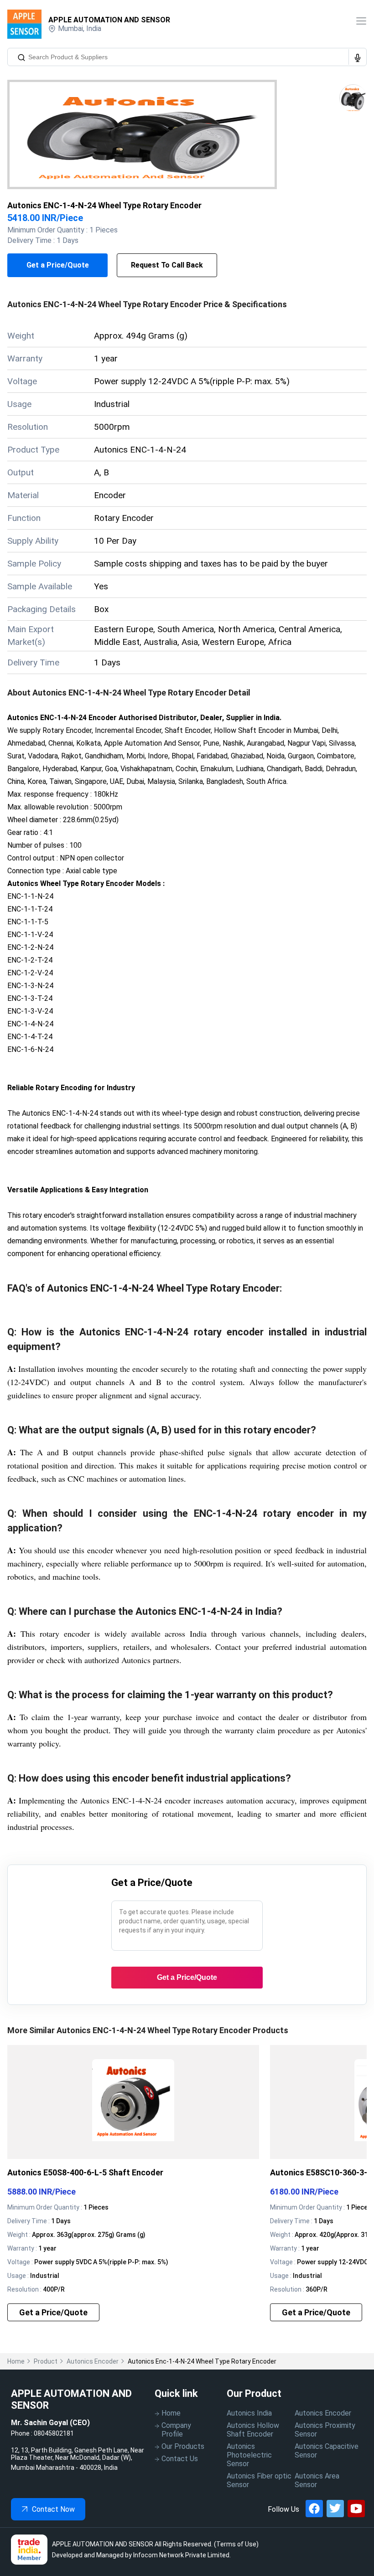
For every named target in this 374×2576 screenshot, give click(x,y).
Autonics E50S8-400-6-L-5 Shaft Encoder (85, 2172)
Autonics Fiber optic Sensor (259, 2480)
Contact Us (180, 2459)
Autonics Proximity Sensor (325, 2430)
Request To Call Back (167, 265)
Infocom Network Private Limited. (182, 2555)
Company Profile (176, 2430)
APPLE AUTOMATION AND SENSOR (109, 20)
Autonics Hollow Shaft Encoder (253, 2430)
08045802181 (54, 2433)
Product (46, 2361)
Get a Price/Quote (58, 265)
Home (16, 2361)
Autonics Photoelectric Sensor (249, 2455)
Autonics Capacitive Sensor (327, 2451)
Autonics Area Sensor (317, 2480)
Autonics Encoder (323, 2413)
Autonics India (249, 2413)
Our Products (183, 2446)
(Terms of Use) (236, 2544)
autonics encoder (93, 2361)
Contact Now (53, 2509)
